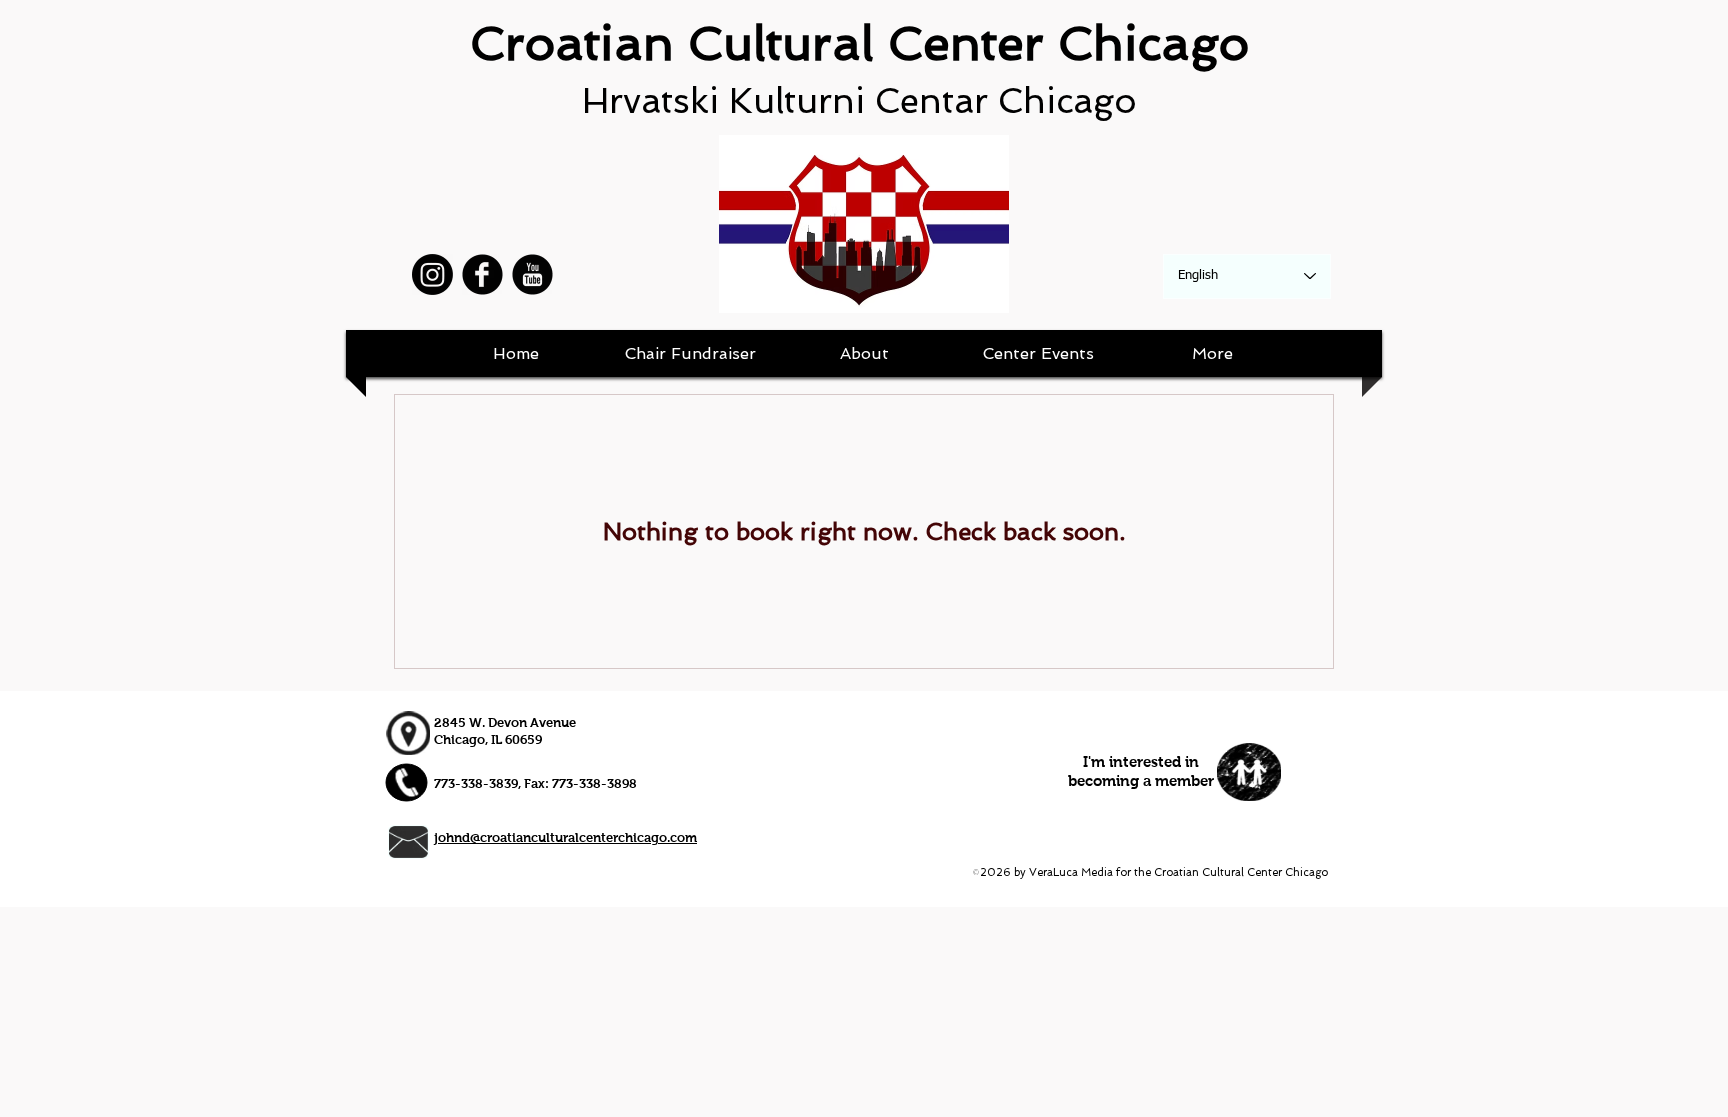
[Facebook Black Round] (482, 274)
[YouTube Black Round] (532, 274)
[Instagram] (432, 274)
